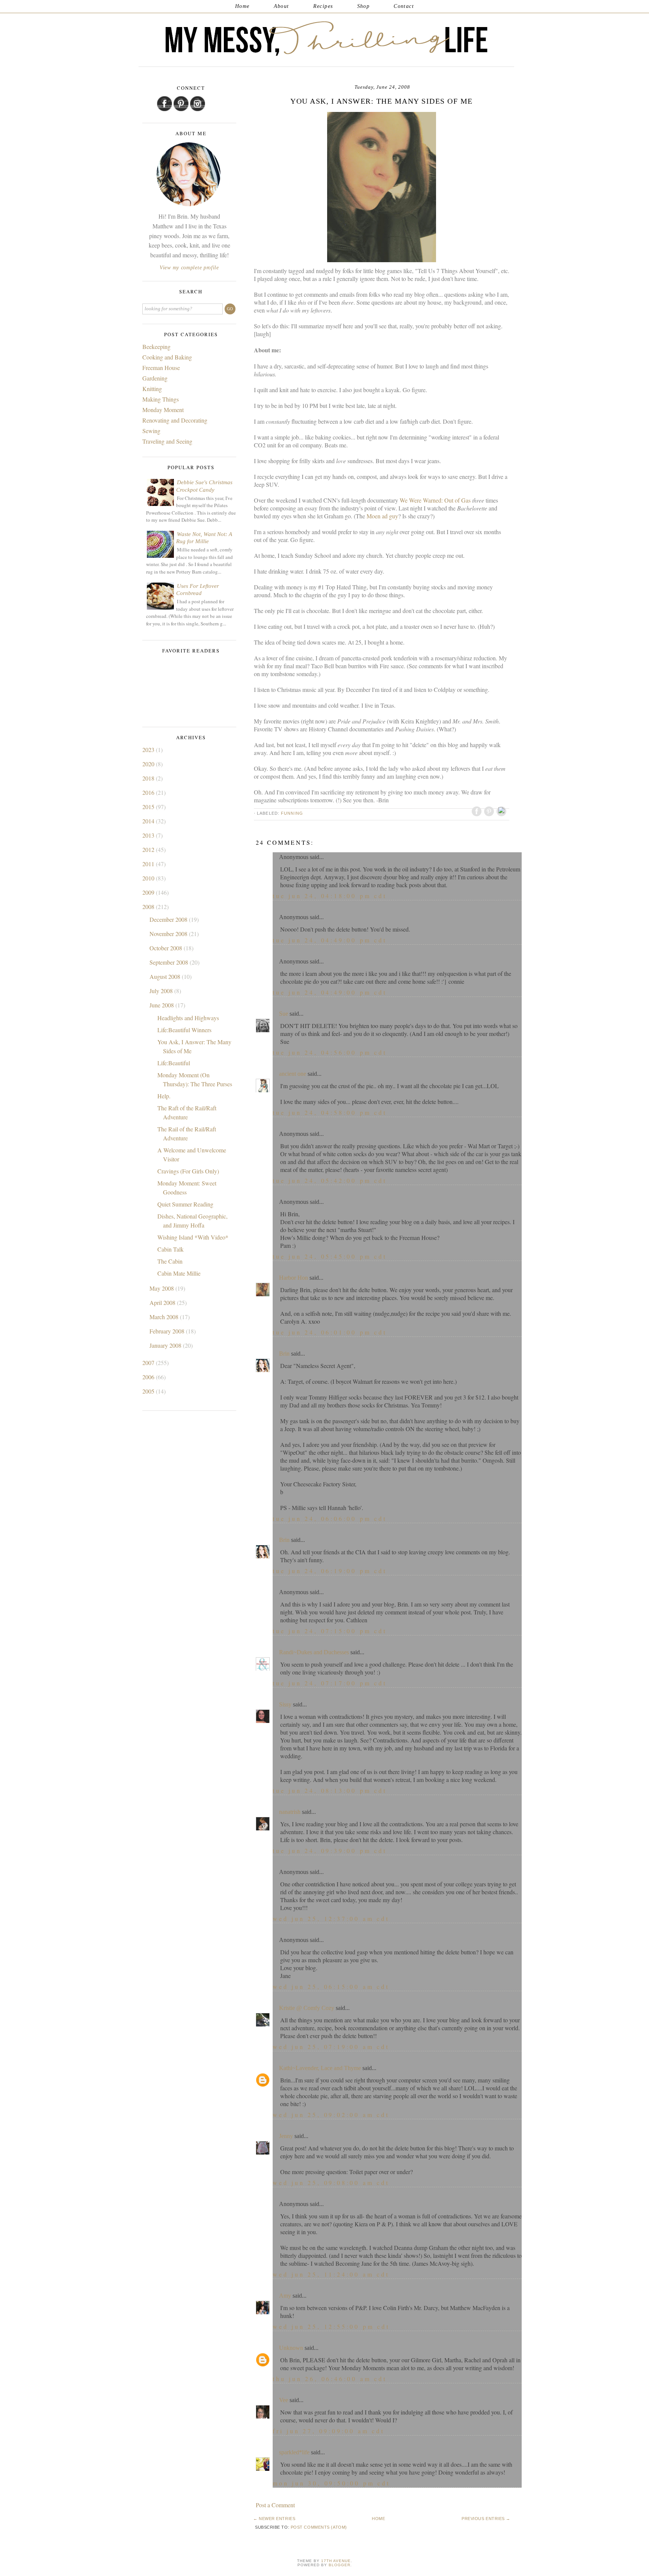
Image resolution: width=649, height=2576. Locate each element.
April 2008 (163, 1302)
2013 (149, 835)
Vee (284, 2400)
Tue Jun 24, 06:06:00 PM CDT (330, 1518)
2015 (149, 807)
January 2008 (166, 1345)
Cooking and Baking (167, 357)
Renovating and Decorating (175, 420)
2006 (149, 1377)
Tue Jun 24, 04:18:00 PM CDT (330, 896)
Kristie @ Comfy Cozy (307, 2008)
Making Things (161, 399)
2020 (149, 764)
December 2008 (169, 919)
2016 (149, 792)
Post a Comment (275, 2505)
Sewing (151, 431)
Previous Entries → (486, 2519)
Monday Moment (163, 410)
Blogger (340, 2565)
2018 (149, 778)
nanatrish (290, 1812)
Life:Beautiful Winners (184, 1030)
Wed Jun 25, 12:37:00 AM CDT (331, 1918)
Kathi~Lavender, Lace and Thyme (320, 2068)
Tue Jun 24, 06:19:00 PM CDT (330, 1571)
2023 (149, 750)
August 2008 (166, 976)
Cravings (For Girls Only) (188, 1171)
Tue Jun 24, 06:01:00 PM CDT (330, 1332)
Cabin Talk (171, 1249)
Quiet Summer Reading (185, 1204)
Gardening (155, 378)
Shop (364, 6)
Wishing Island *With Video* (193, 1237)
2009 (149, 892)
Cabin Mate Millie (179, 1273)
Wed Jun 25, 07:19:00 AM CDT (331, 2047)
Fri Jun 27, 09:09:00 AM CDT (329, 2431)
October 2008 (167, 948)
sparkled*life (294, 2452)
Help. (164, 1096)
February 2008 (168, 1331)
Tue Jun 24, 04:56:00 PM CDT (330, 1052)
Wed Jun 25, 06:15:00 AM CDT (331, 1986)
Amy (285, 2296)
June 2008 (162, 1005)
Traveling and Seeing (167, 441)
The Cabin (170, 1261)
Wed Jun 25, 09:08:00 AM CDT (331, 2183)
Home (242, 6)
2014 (149, 821)
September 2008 (170, 962)
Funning (292, 813)
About (281, 6)
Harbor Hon (294, 1278)
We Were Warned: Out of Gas (436, 500)
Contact (404, 6)
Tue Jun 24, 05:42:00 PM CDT (330, 1180)
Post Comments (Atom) (319, 2527)
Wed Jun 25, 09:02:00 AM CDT (331, 2115)
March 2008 (165, 1317)
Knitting (152, 389)
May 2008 (162, 1288)
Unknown (291, 2348)
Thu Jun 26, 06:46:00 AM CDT (330, 2379)
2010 (149, 878)
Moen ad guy (382, 516)
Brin (284, 1354)
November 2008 (169, 934)
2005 (149, 1391)
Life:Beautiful (174, 1063)
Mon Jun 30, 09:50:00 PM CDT (331, 2483)
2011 (149, 864)
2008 (149, 907)
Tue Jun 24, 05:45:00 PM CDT (330, 1256)
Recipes (323, 6)
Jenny (286, 2136)
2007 (149, 1363)
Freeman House (161, 368)
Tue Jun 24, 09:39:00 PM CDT (330, 1850)
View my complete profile (189, 268)
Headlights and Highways (188, 1018)
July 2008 (162, 991)
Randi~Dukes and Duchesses (314, 1652)
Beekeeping (156, 347)
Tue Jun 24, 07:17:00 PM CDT (330, 1683)
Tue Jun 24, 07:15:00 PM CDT (330, 1631)
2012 (149, 849)
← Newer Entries (274, 2519)
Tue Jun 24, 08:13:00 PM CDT (330, 1790)
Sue (284, 1014)
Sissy (285, 1704)
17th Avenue (336, 2561)
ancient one (293, 1074)
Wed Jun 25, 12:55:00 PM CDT (331, 2326)
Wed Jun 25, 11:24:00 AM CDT (331, 2274)
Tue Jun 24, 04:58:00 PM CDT (330, 1112)
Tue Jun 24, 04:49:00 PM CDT (330, 940)
